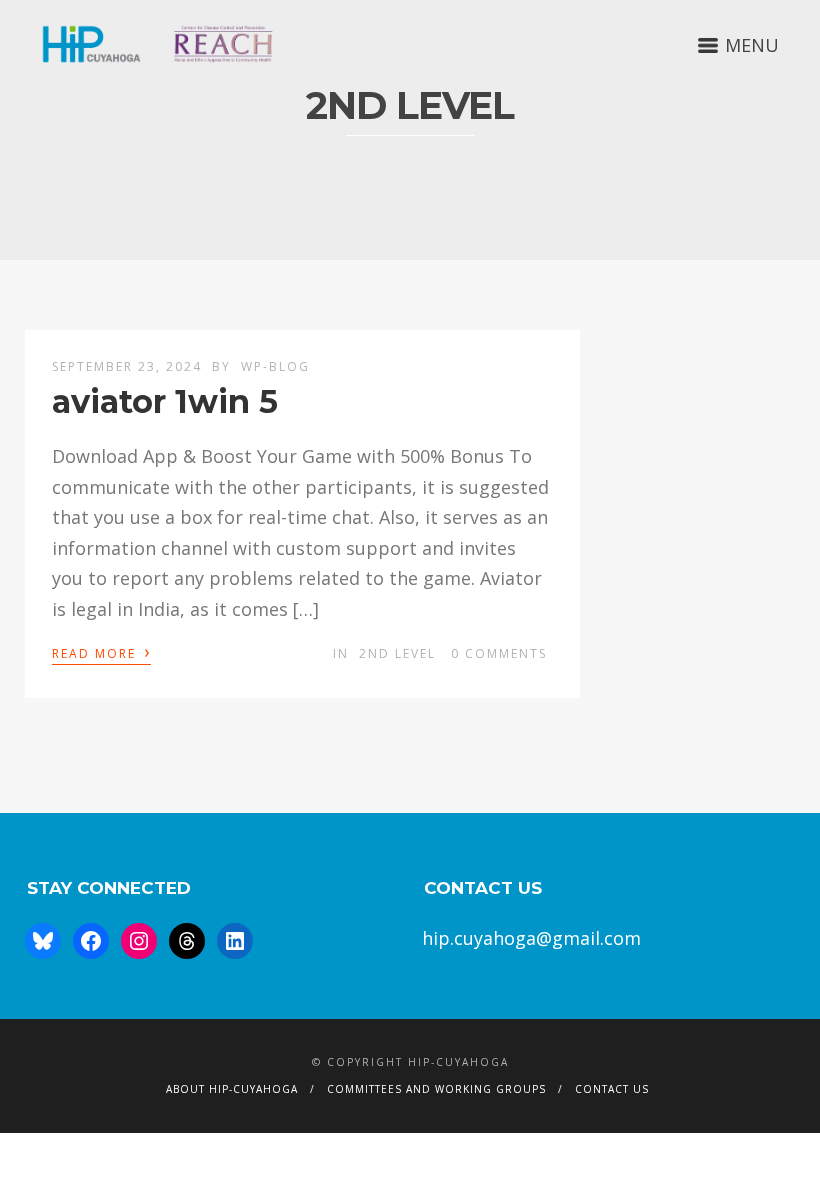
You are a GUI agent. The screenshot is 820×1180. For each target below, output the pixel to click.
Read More (101, 652)
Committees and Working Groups (436, 1089)
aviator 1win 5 (165, 401)
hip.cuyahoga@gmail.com (531, 938)
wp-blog (275, 366)
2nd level (397, 653)
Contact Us (612, 1089)
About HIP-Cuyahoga (232, 1089)
